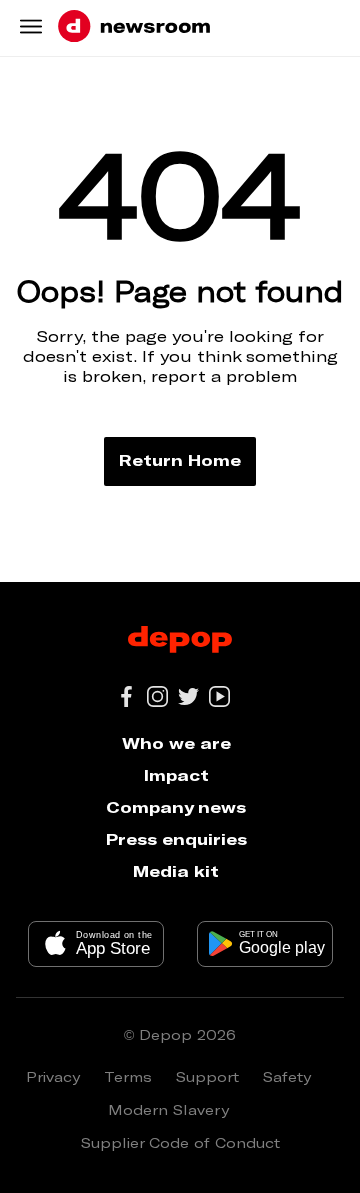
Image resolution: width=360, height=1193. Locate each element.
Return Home (180, 459)
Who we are (176, 742)
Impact (176, 774)
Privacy (53, 1076)
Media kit (176, 870)
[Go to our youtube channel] (219, 696)
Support (207, 1076)
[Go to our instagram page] (157, 696)
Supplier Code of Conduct (180, 1142)
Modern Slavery (168, 1109)
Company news (176, 806)
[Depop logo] (180, 641)
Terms (128, 1076)
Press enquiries (176, 838)
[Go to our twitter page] (188, 696)
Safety (287, 1076)
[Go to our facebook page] (126, 696)
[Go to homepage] (134, 27)
